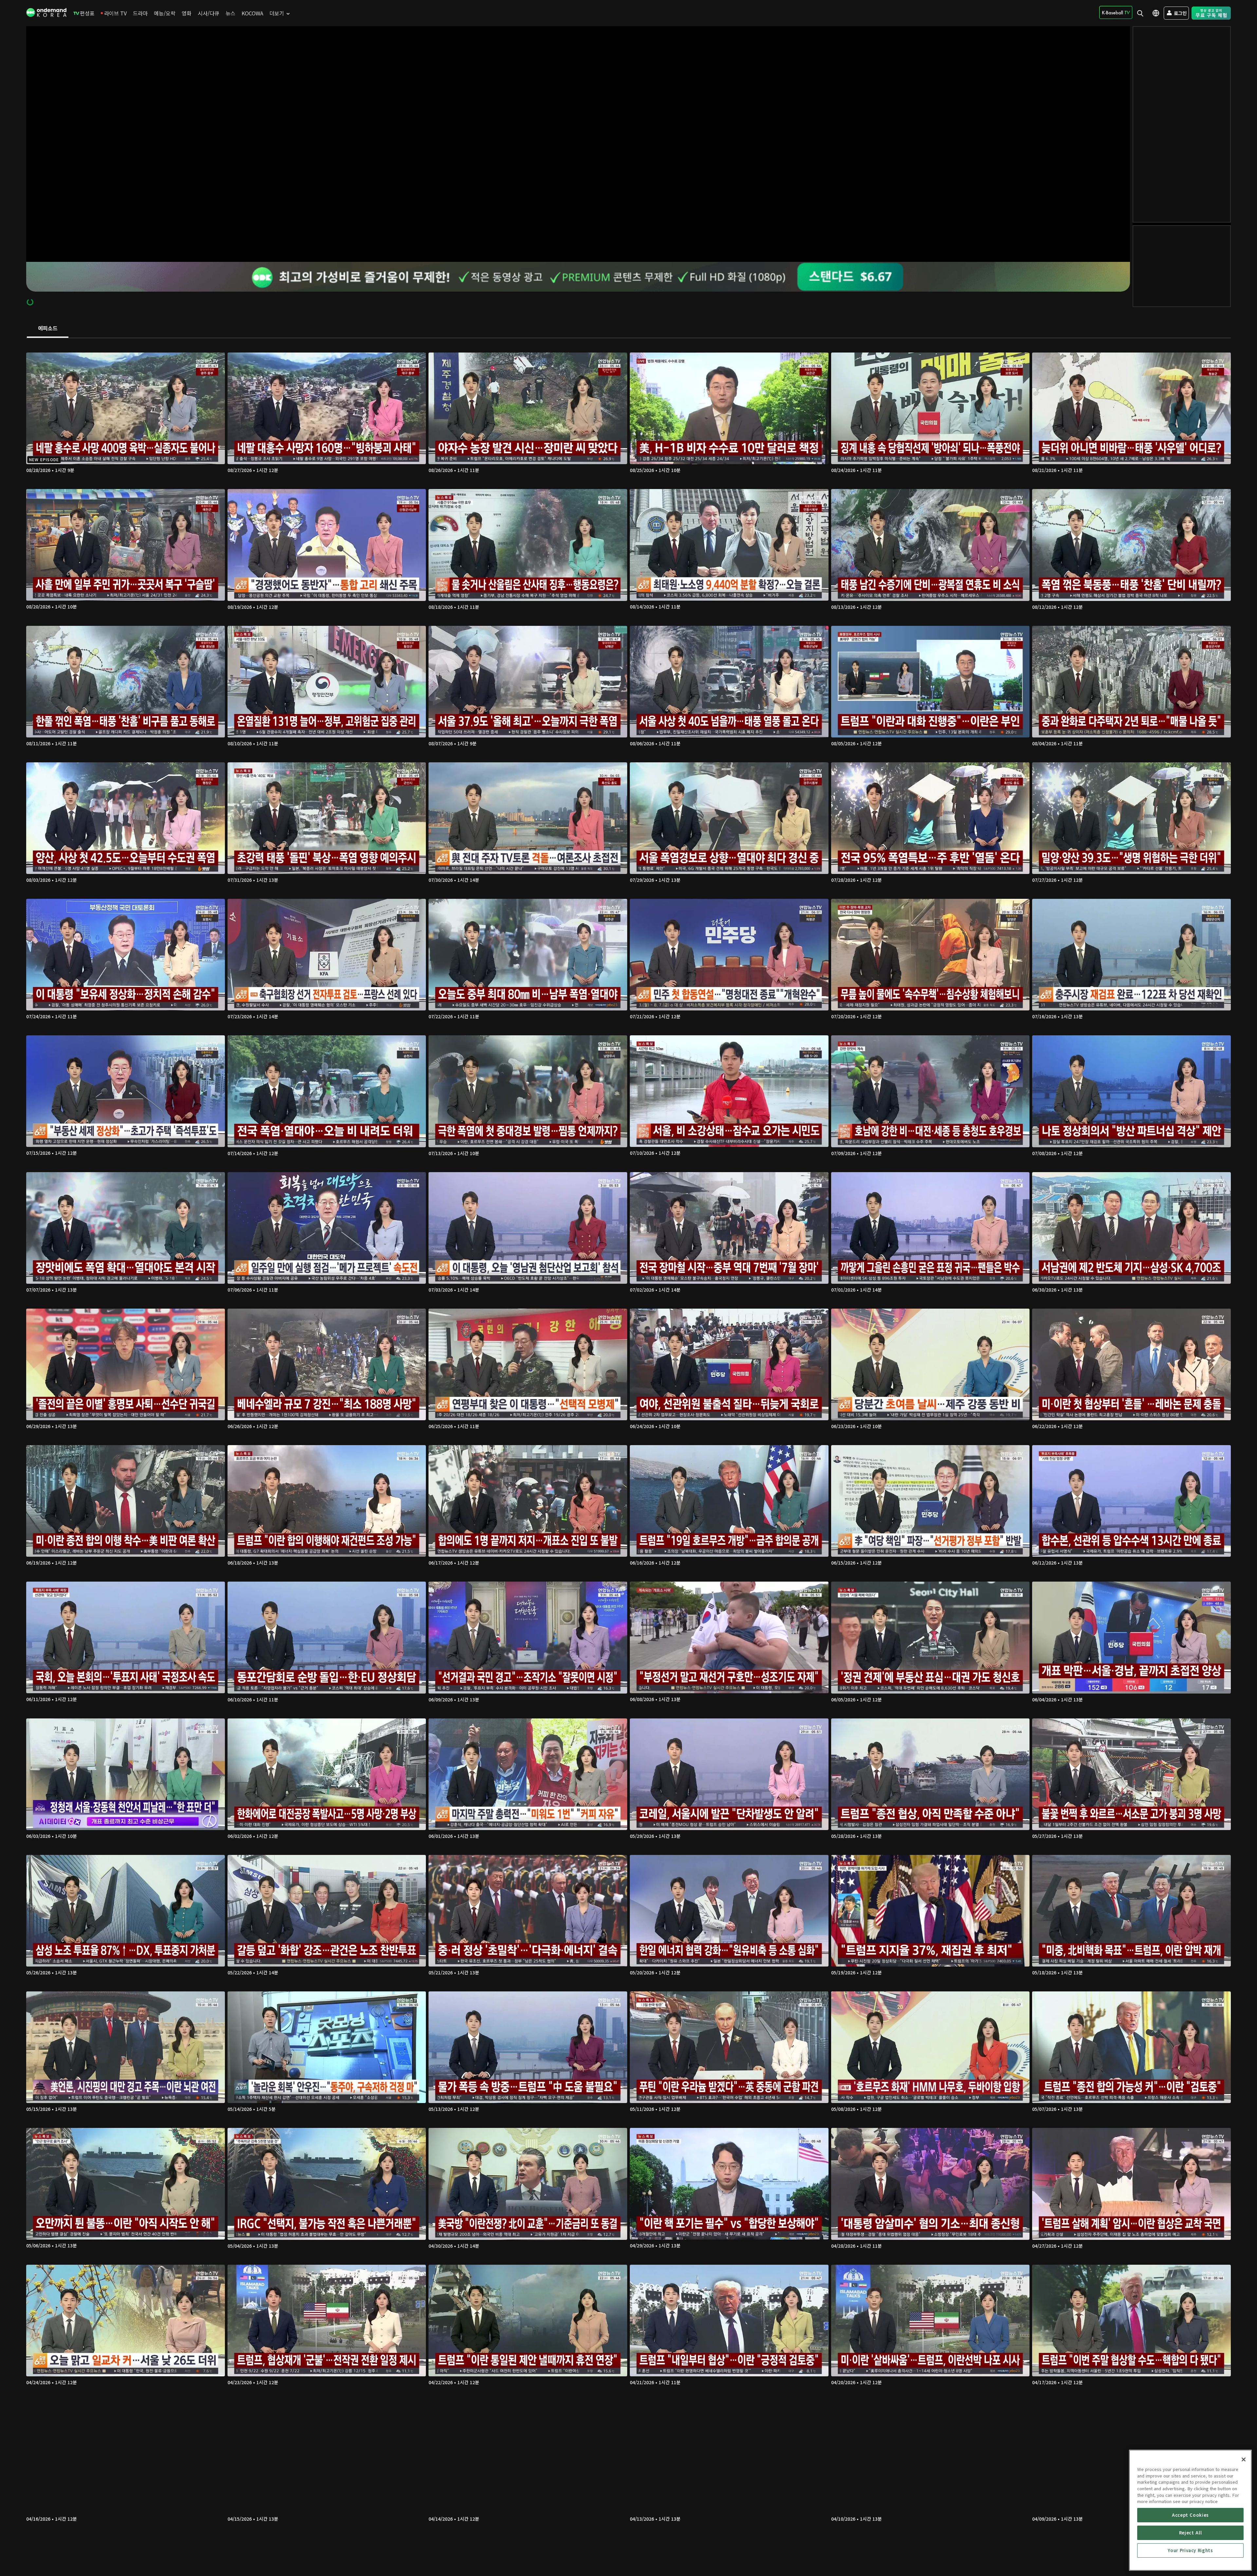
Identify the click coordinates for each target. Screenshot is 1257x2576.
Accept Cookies (1190, 2515)
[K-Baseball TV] (1116, 12)
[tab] (48, 329)
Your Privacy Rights (1190, 2550)
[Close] (1244, 2459)
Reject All (1191, 2533)
